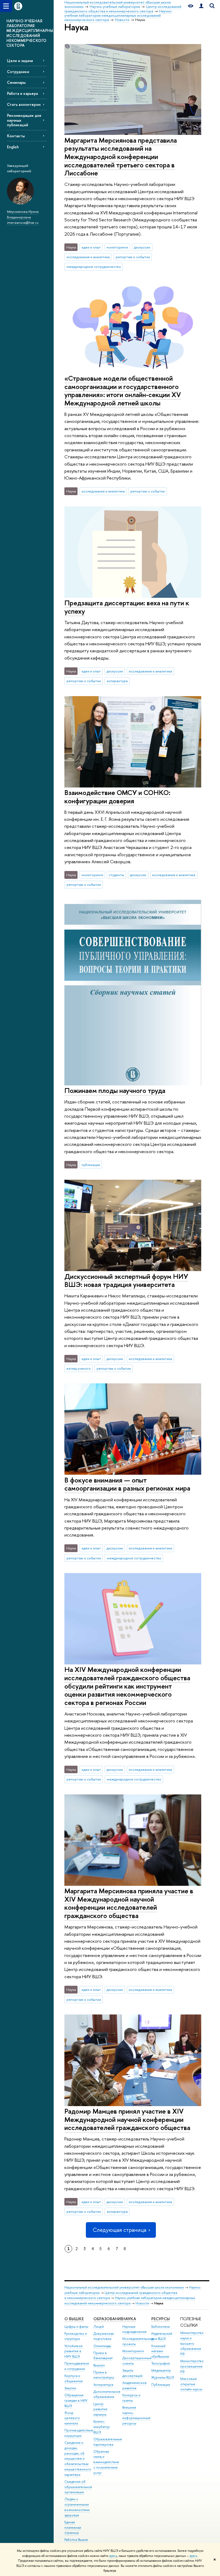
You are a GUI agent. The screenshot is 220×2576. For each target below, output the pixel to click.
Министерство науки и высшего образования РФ (192, 2343)
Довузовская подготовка (104, 2336)
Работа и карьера (22, 93)
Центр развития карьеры (100, 2409)
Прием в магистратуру (104, 2375)
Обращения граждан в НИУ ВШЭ (76, 2400)
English (13, 147)
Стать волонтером (24, 104)
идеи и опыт (91, 247)
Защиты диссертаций (132, 2373)
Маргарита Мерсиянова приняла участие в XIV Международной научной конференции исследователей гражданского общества (129, 1903)
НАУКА (129, 2319)
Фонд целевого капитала (72, 2418)
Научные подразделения (134, 2329)
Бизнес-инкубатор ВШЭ (102, 2427)
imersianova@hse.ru (23, 222)
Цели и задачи (20, 61)
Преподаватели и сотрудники (77, 2366)
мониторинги (117, 247)
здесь (113, 2556)
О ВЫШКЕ (74, 2319)
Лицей (99, 2327)
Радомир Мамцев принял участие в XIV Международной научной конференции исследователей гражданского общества (127, 2119)
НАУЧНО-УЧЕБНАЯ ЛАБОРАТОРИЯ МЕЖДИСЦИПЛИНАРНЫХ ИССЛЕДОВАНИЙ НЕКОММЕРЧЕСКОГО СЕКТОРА (30, 33)
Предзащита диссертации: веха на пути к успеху (127, 607)
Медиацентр (161, 2370)
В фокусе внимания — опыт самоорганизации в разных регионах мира (127, 1484)
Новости (142, 2303)
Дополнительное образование (107, 2394)
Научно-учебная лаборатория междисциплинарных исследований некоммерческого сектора (130, 2300)
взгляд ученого (79, 1368)
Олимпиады (102, 2346)
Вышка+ (99, 2365)
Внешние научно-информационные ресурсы (136, 2415)
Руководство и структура (76, 2336)
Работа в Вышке (76, 2540)
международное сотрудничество (94, 267)
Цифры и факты (76, 2327)
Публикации (161, 2385)
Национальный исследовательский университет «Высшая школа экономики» (124, 2287)
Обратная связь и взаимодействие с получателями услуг (106, 2462)
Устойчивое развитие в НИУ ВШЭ (74, 2351)
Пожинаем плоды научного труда (115, 1090)
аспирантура (117, 681)
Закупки (70, 2388)
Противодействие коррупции (79, 2433)
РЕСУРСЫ (161, 2319)
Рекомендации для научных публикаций (24, 120)
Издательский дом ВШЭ (162, 2336)
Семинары (16, 82)
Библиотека (160, 2327)
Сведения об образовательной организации (78, 2487)
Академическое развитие (135, 2385)
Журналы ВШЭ (163, 2377)
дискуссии (142, 247)
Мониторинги (133, 2351)
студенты (116, 875)
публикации (91, 1165)
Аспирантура (103, 2385)
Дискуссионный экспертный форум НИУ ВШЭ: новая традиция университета (126, 1280)
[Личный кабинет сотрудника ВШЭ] (201, 6)
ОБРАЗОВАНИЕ (108, 2319)
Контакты (16, 136)
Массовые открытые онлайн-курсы (191, 2384)
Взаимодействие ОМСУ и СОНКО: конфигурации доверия (117, 797)
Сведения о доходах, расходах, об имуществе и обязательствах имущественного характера (78, 2459)
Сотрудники (18, 72)
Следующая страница (119, 2230)
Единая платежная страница (73, 2528)
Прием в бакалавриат (103, 2356)
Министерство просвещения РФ (192, 2366)
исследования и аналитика (88, 257)
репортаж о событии (133, 257)
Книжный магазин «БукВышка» (160, 2351)
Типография (161, 2363)
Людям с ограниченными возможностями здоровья (77, 2507)
